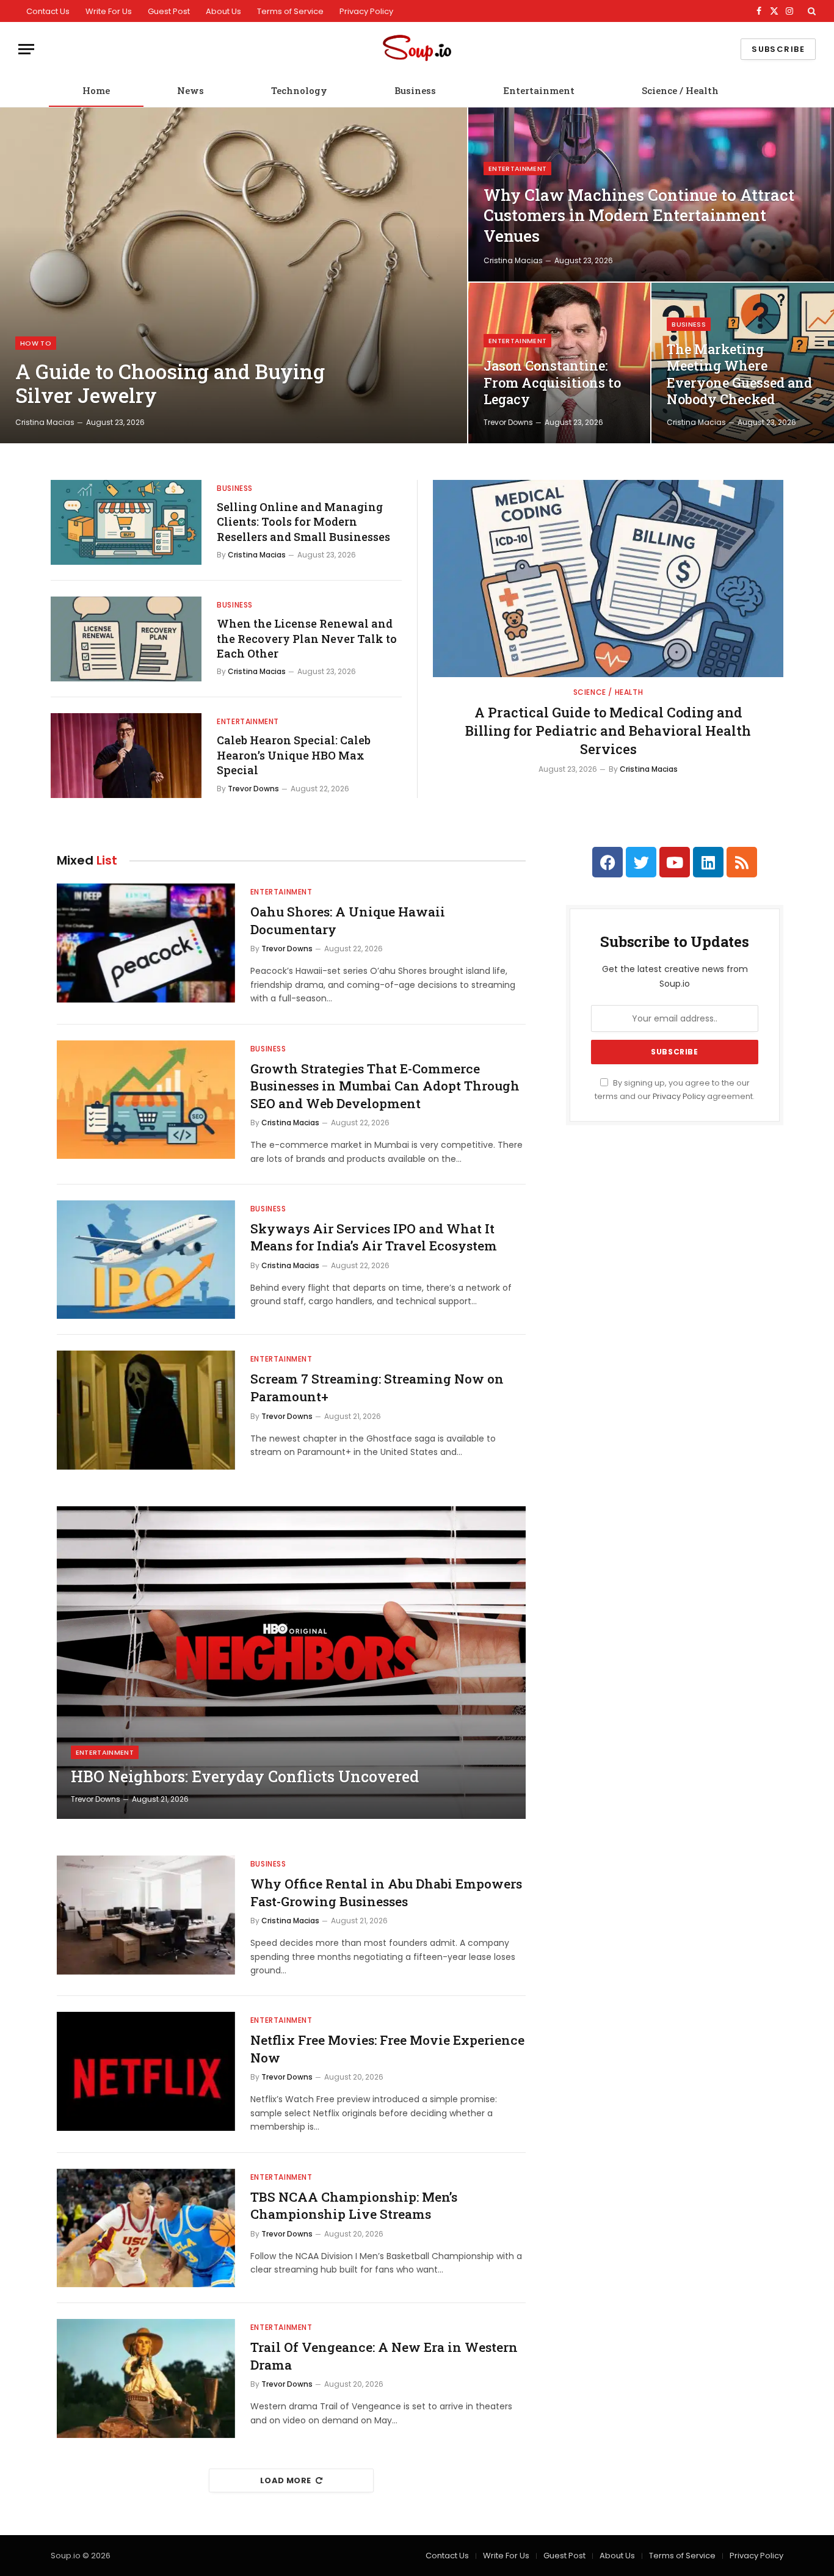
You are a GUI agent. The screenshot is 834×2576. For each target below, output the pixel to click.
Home (96, 90)
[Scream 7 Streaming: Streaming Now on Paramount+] (146, 1410)
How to (36, 343)
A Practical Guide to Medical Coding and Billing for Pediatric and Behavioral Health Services (608, 731)
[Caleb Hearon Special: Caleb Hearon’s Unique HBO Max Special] (126, 756)
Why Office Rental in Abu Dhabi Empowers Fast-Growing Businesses (386, 1892)
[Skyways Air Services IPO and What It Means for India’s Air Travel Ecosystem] (146, 1260)
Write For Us (109, 11)
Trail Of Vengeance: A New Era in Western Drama (384, 2356)
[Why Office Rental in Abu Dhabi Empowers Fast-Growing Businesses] (146, 1915)
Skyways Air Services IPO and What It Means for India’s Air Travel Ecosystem (374, 1237)
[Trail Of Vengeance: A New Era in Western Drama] (146, 2378)
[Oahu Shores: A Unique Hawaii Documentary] (146, 943)
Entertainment (539, 90)
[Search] (810, 11)
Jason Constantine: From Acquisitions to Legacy (552, 383)
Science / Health (680, 90)
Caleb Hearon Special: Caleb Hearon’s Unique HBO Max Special (294, 755)
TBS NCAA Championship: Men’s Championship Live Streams (354, 2206)
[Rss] (742, 862)
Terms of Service (290, 11)
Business (415, 90)
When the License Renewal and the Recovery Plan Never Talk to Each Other (307, 638)
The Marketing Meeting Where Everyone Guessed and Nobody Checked (739, 375)
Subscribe (778, 49)
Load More (286, 2480)
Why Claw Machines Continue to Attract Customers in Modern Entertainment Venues (639, 216)
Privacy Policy (366, 11)
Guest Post (169, 11)
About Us (223, 11)
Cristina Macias (45, 422)
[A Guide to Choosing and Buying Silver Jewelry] (234, 275)
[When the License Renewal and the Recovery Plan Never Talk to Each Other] (126, 639)
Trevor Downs (508, 422)
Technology (299, 90)
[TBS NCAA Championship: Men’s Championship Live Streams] (146, 2228)
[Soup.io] (417, 49)
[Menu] (26, 49)
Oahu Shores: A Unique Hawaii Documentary (348, 920)
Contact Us (48, 11)
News (190, 90)
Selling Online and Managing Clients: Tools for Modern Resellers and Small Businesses (303, 522)
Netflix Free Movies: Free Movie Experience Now (387, 2049)
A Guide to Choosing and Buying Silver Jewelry (170, 384)
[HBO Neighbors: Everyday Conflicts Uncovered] (291, 1663)
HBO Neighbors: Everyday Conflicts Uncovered (245, 1777)
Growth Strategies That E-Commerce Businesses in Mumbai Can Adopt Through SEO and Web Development (385, 1086)
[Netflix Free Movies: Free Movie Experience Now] (146, 2071)
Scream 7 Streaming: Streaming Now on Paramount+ (377, 1388)
